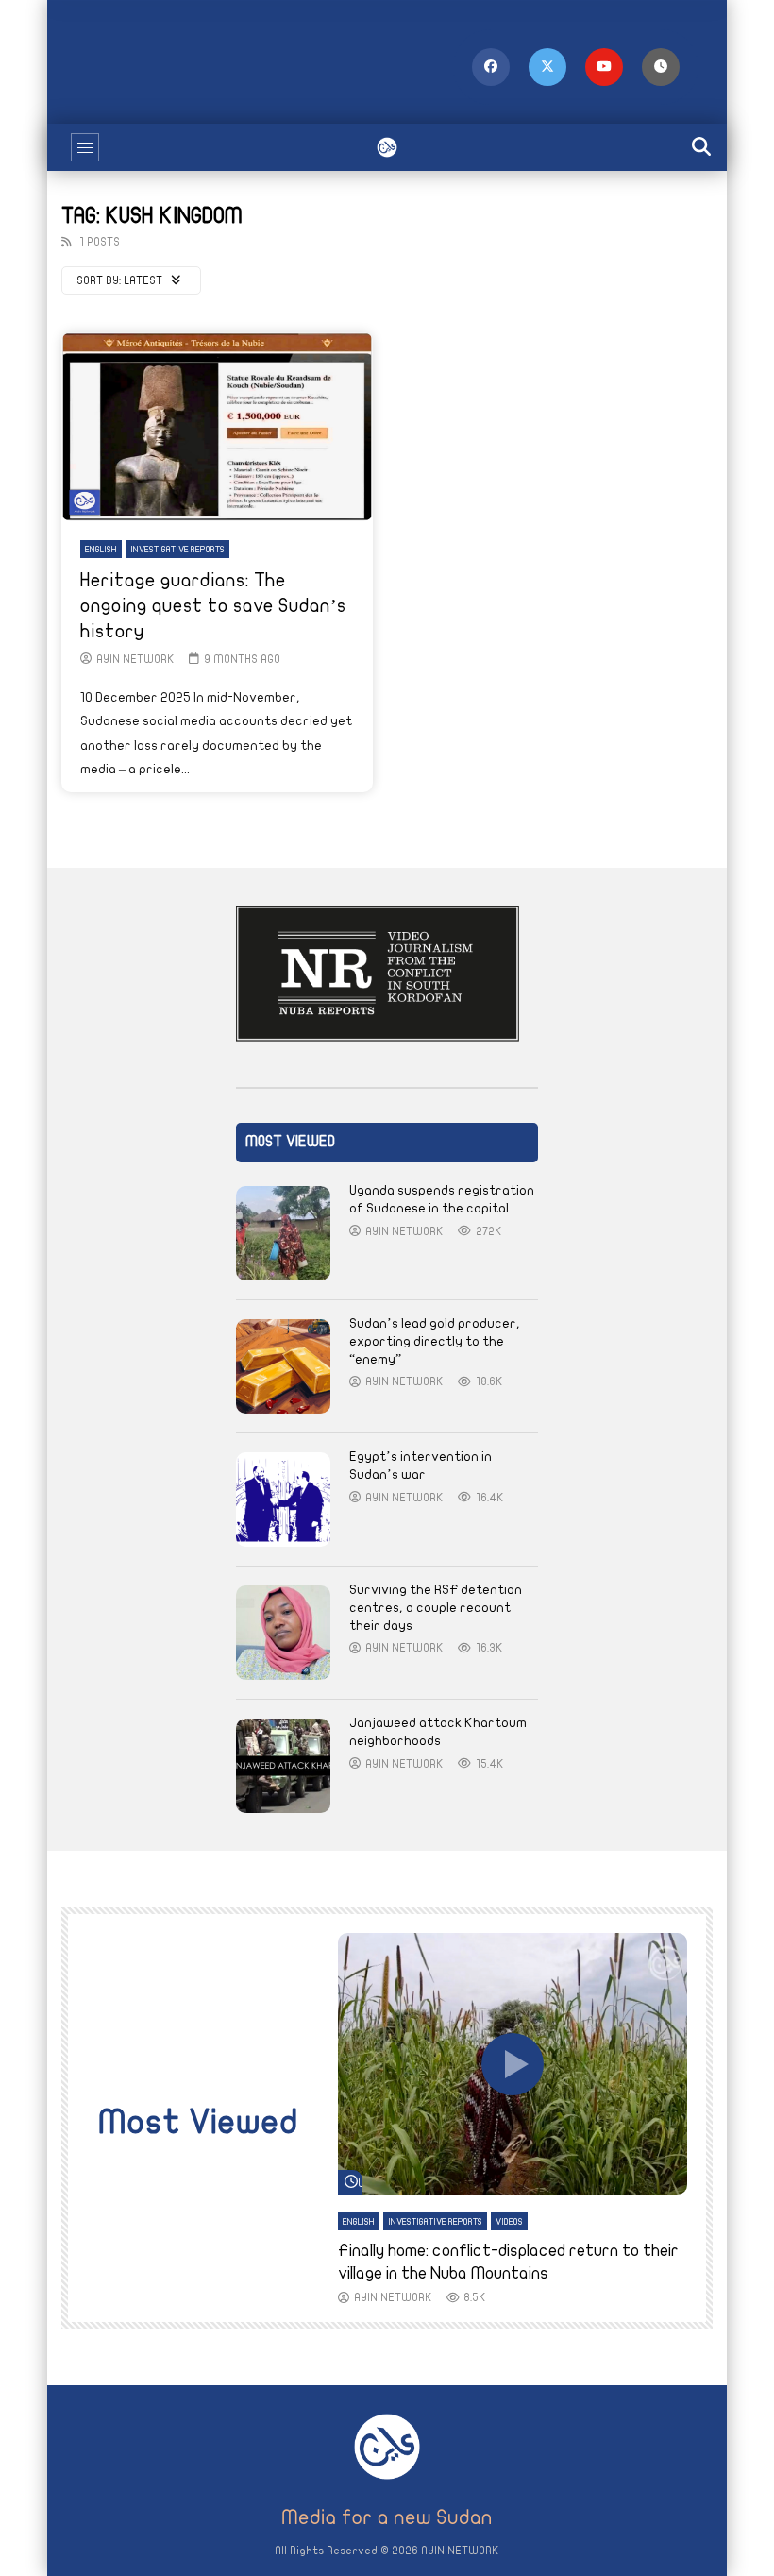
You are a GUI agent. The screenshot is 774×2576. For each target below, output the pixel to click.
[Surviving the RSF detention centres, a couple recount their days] (283, 1633)
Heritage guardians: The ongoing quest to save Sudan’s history (213, 606)
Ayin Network (135, 659)
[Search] (703, 147)
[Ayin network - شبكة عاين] (387, 147)
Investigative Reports (177, 550)
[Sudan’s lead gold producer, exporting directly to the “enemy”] (283, 1366)
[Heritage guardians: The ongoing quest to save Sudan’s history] (217, 427)
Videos (509, 2222)
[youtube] (604, 67)
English (101, 550)
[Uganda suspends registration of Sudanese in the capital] (283, 1233)
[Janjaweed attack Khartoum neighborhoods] (283, 1766)
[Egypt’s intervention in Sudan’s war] (283, 1500)
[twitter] (547, 67)
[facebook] (491, 67)
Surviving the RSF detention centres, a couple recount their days (436, 1608)
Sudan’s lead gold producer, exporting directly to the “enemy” (435, 1341)
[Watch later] (661, 67)
